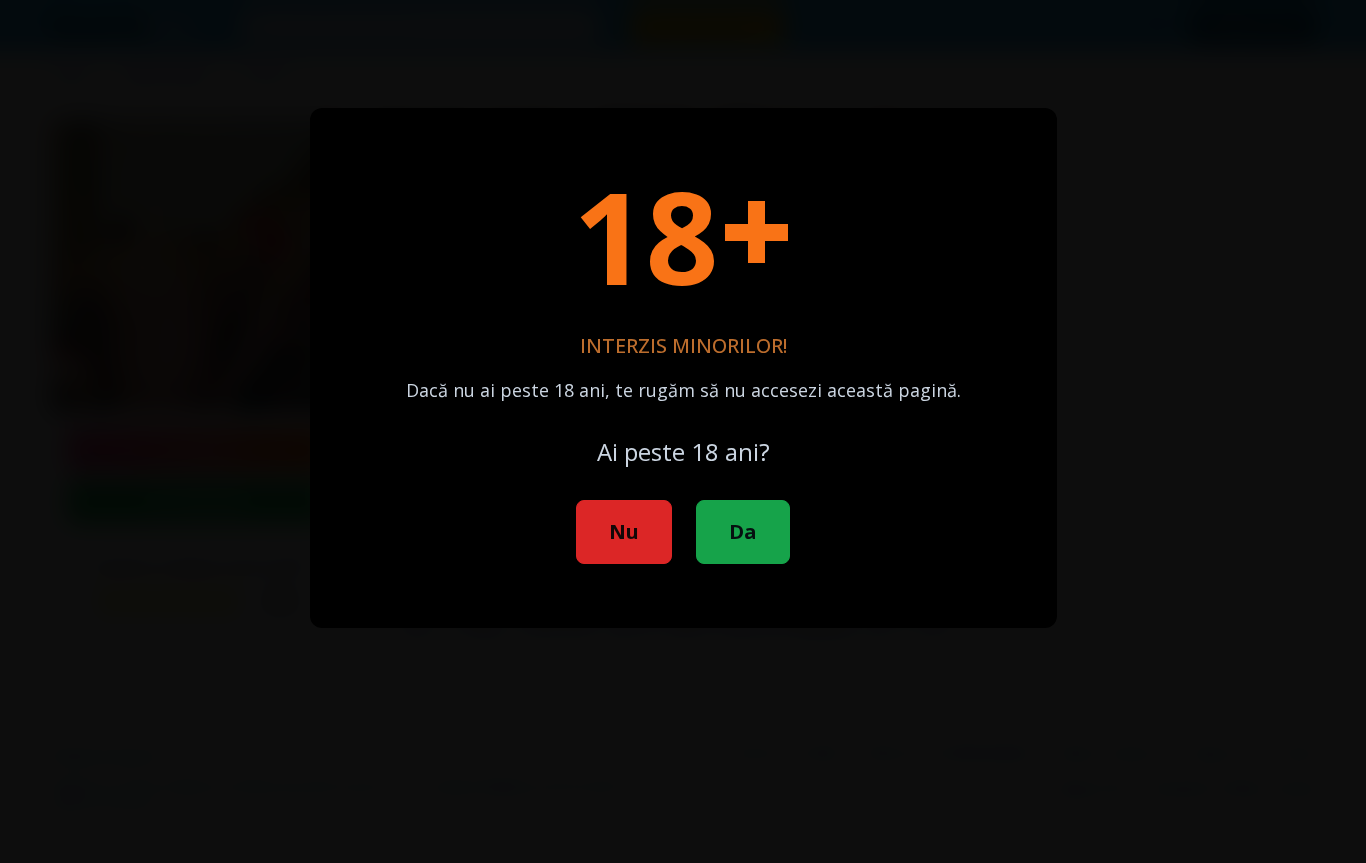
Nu (624, 531)
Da (743, 531)
